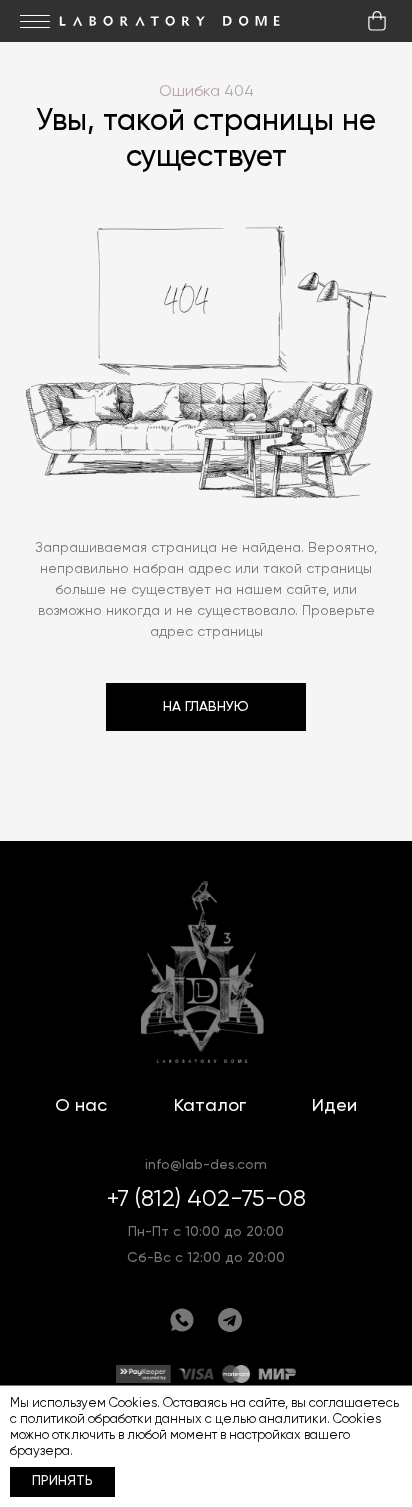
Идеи (334, 1106)
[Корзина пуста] (377, 21)
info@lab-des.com (206, 1165)
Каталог (210, 1106)
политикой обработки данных (111, 1419)
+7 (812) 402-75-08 (206, 1199)
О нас (81, 1106)
